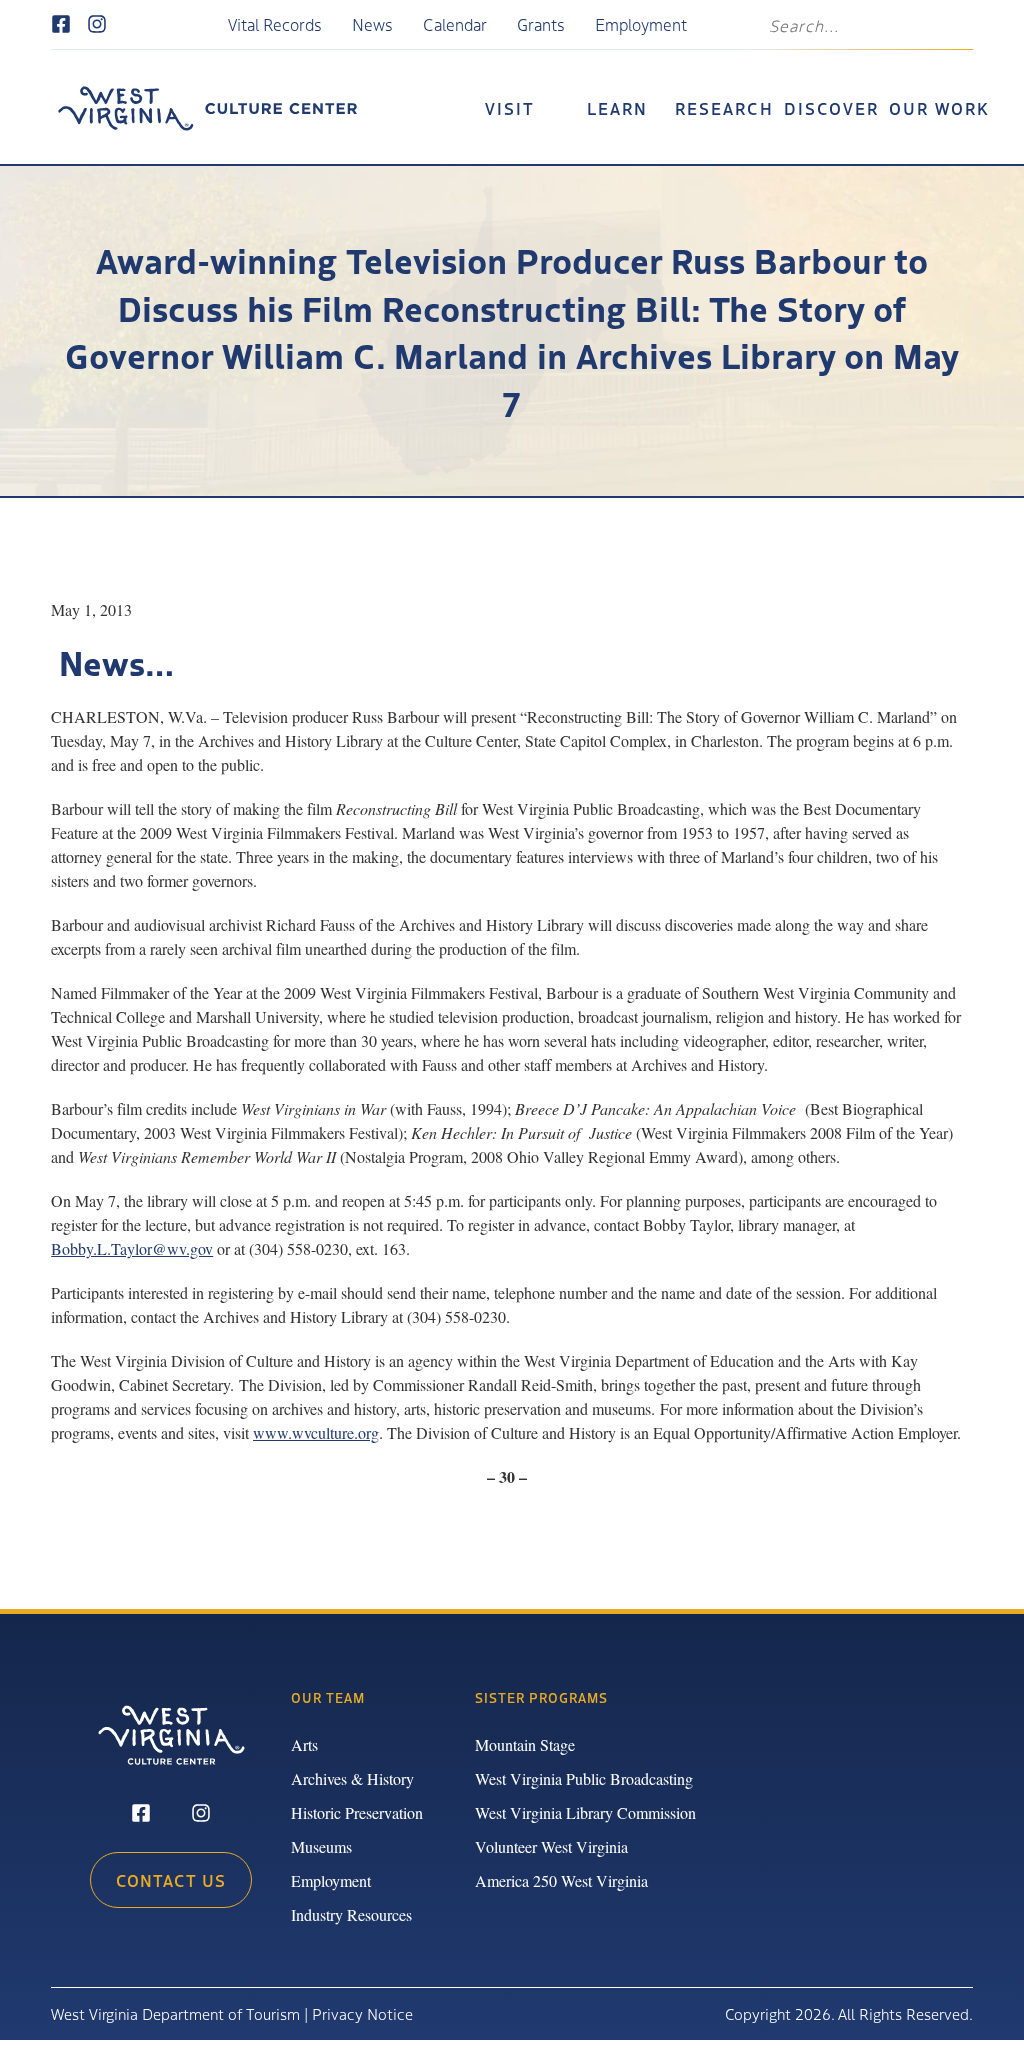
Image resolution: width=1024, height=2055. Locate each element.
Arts (304, 1744)
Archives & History (352, 1778)
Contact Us (171, 1880)
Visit (510, 108)
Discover (831, 108)
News (372, 24)
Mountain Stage (525, 1744)
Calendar (455, 24)
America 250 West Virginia (561, 1880)
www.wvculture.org (316, 1432)
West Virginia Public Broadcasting (584, 1778)
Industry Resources (351, 1914)
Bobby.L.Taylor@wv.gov (132, 1248)
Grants (541, 24)
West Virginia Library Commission (585, 1812)
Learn (617, 108)
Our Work (939, 108)
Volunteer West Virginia (551, 1846)
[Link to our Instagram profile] (97, 25)
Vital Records (275, 24)
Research (724, 108)
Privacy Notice (362, 2013)
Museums (321, 1846)
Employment (641, 24)
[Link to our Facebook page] (61, 25)
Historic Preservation (357, 1812)
